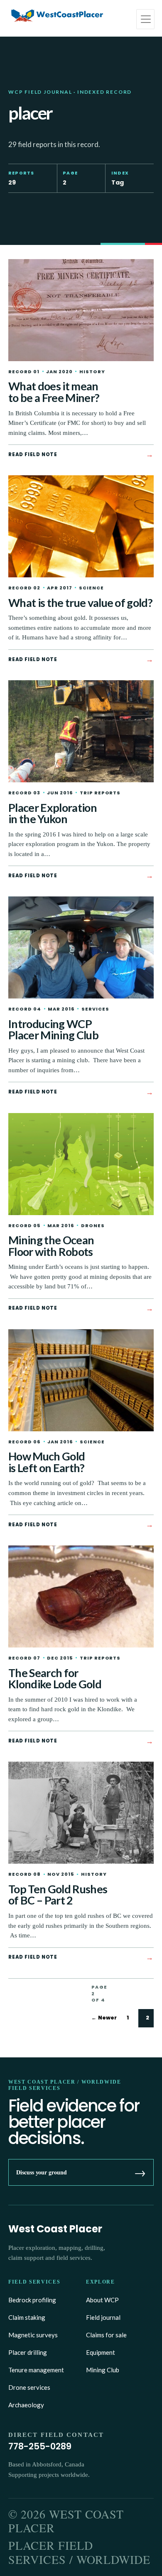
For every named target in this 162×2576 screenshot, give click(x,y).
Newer (104, 2018)
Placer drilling (28, 2352)
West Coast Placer (55, 2229)
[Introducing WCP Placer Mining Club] (81, 947)
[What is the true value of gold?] (81, 526)
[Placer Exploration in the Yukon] (81, 731)
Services (95, 1009)
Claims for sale (106, 2335)
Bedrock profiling (32, 2300)
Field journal (103, 2317)
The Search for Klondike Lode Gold (55, 1679)
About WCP (102, 2300)
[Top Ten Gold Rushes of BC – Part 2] (81, 1813)
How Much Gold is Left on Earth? (47, 1462)
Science (91, 588)
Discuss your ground (81, 2172)
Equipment (101, 2352)
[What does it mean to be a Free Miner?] (81, 310)
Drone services (29, 2387)
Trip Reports (100, 793)
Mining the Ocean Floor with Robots (51, 1246)
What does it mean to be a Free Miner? (54, 392)
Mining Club (103, 2370)
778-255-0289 (40, 2446)
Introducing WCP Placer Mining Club (53, 1030)
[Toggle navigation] (145, 19)
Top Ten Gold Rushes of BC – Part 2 (58, 1895)
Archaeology (26, 2405)
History (92, 372)
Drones (93, 1226)
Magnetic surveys (33, 2335)
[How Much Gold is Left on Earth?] (81, 1380)
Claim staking (27, 2317)
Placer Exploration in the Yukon (53, 813)
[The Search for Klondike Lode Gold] (81, 1596)
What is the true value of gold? (80, 603)
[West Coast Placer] (57, 16)
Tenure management (36, 2370)
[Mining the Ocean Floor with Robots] (81, 1164)
